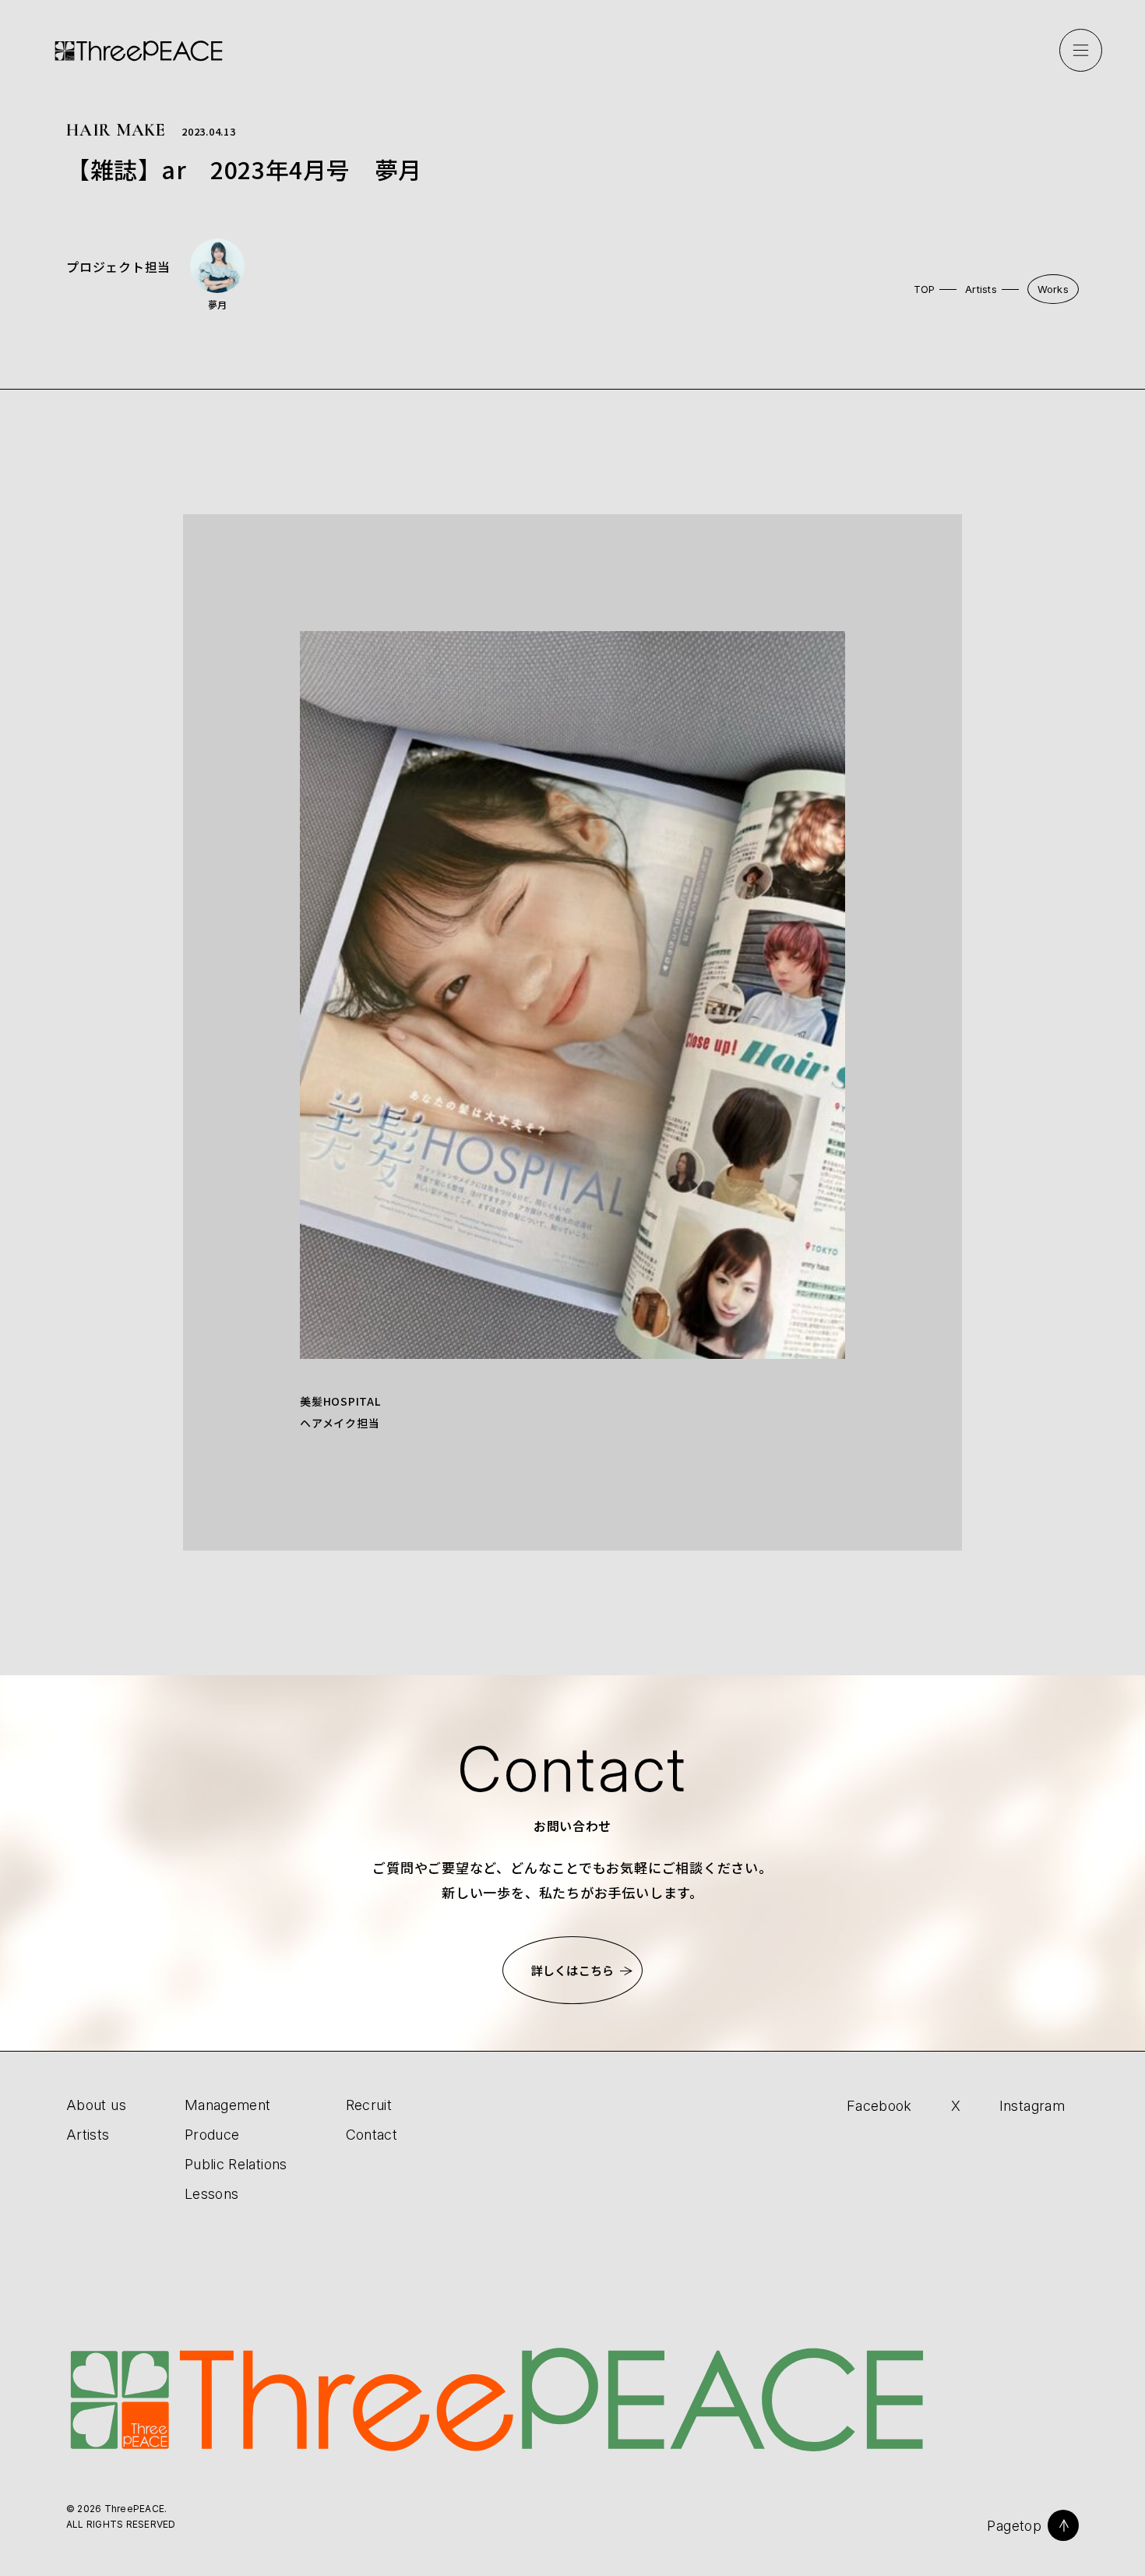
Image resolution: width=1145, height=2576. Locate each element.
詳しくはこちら (572, 1970)
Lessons (212, 2194)
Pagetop (1014, 2526)
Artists (981, 289)
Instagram (1032, 2106)
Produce (212, 2135)
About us (96, 2105)
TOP (925, 289)
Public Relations (236, 2164)
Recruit (369, 2105)
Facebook (879, 2106)
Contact (372, 2135)
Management (228, 2105)
